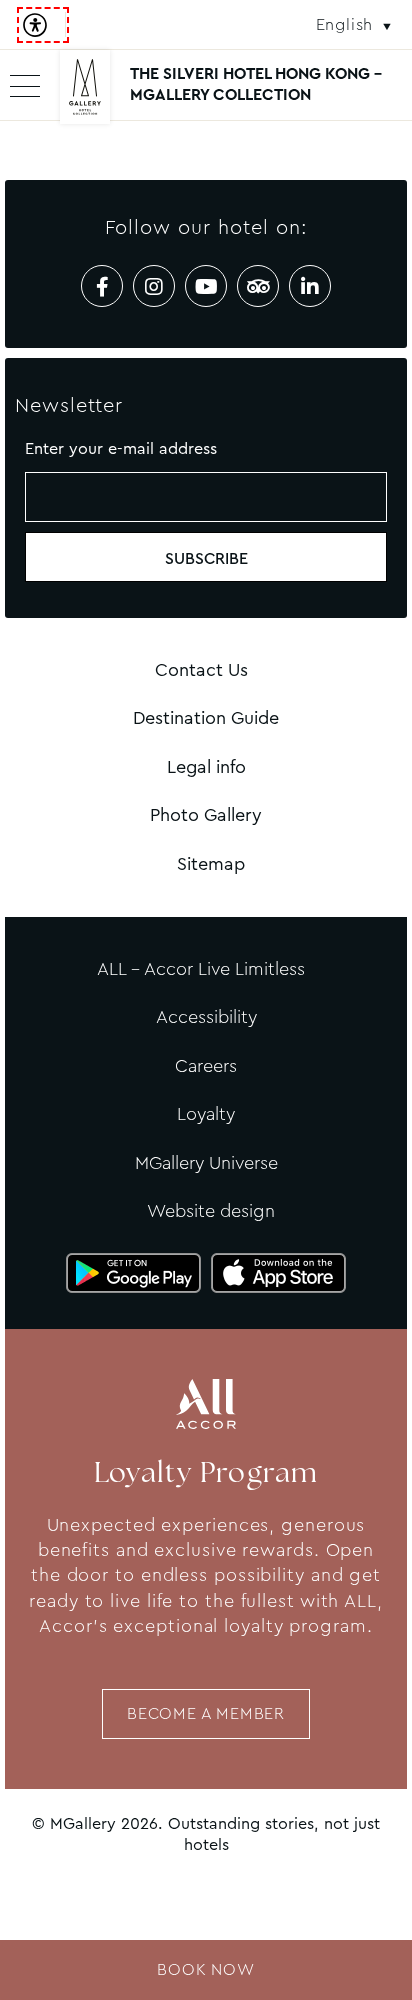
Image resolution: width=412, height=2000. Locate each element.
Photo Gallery (206, 815)
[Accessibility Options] (43, 25)
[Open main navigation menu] (25, 85)
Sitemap (211, 864)
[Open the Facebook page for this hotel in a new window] (102, 286)
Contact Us (201, 670)
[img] (85, 95)
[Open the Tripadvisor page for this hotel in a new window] (258, 286)
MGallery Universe (206, 1163)
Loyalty (206, 1114)
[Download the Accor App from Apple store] (278, 1273)
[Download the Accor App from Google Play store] (133, 1273)
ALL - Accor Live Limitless (201, 969)
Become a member (206, 1713)
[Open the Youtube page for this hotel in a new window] (206, 286)
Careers (206, 1066)
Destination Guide (206, 718)
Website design (211, 1211)
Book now (205, 1969)
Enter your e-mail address (121, 448)
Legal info (206, 767)
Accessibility (206, 1017)
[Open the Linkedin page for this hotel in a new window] (310, 286)
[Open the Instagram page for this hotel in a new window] (154, 286)
